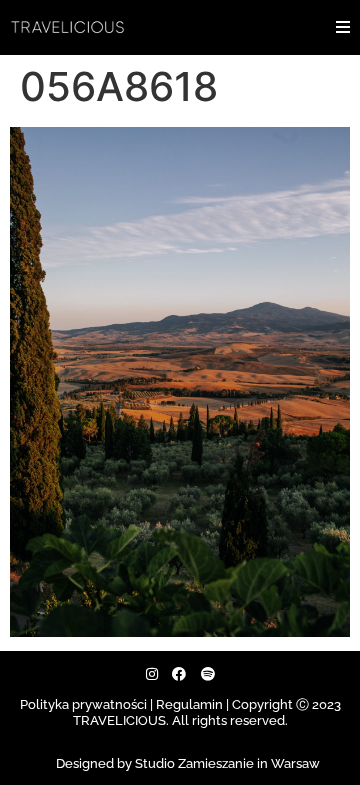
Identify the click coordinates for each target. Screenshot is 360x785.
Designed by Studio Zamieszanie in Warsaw (188, 763)
